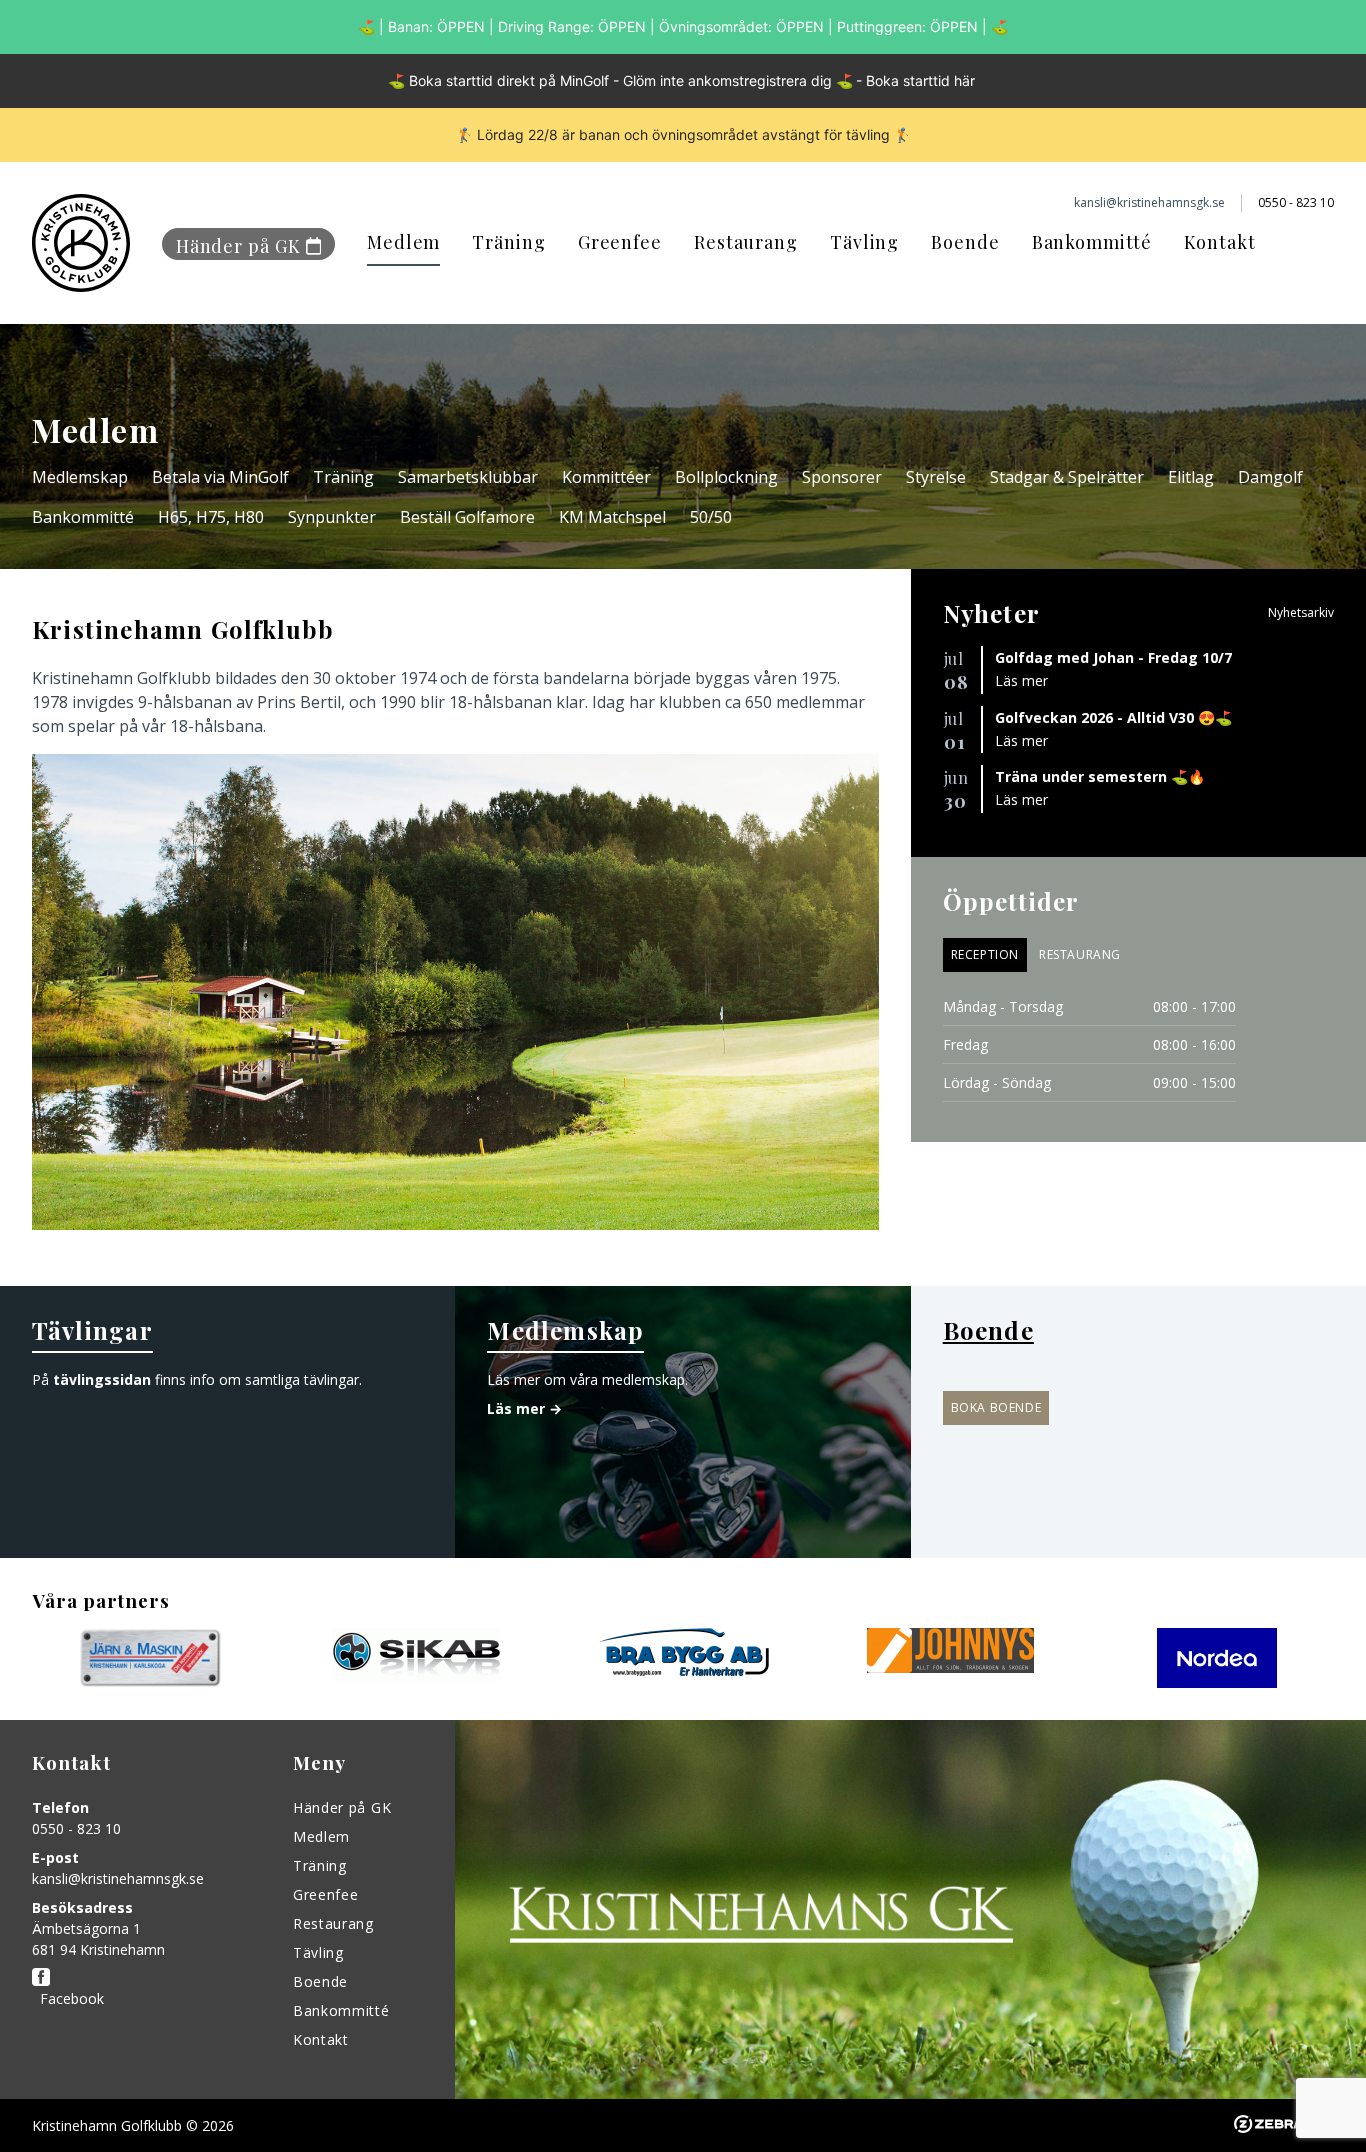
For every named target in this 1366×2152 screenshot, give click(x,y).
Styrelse (936, 477)
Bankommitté (1092, 242)
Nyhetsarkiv (1301, 612)
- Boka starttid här (915, 80)
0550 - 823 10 (76, 1828)
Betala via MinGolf (220, 477)
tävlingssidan (102, 1379)
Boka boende (996, 1407)
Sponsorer (842, 477)
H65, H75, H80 (211, 517)
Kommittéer (606, 477)
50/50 (711, 517)
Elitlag (1191, 477)
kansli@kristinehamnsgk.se (118, 1878)
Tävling (864, 242)
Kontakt (1220, 242)
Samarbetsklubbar (468, 477)
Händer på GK (238, 246)
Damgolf (1270, 477)
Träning (508, 242)
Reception (985, 954)
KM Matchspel (612, 517)
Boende (965, 242)
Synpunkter (332, 517)
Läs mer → (524, 1408)
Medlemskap (80, 477)
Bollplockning (726, 477)
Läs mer (1021, 680)
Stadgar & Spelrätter (1067, 477)
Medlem (403, 242)
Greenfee (620, 242)
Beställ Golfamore (467, 517)
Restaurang (746, 242)
